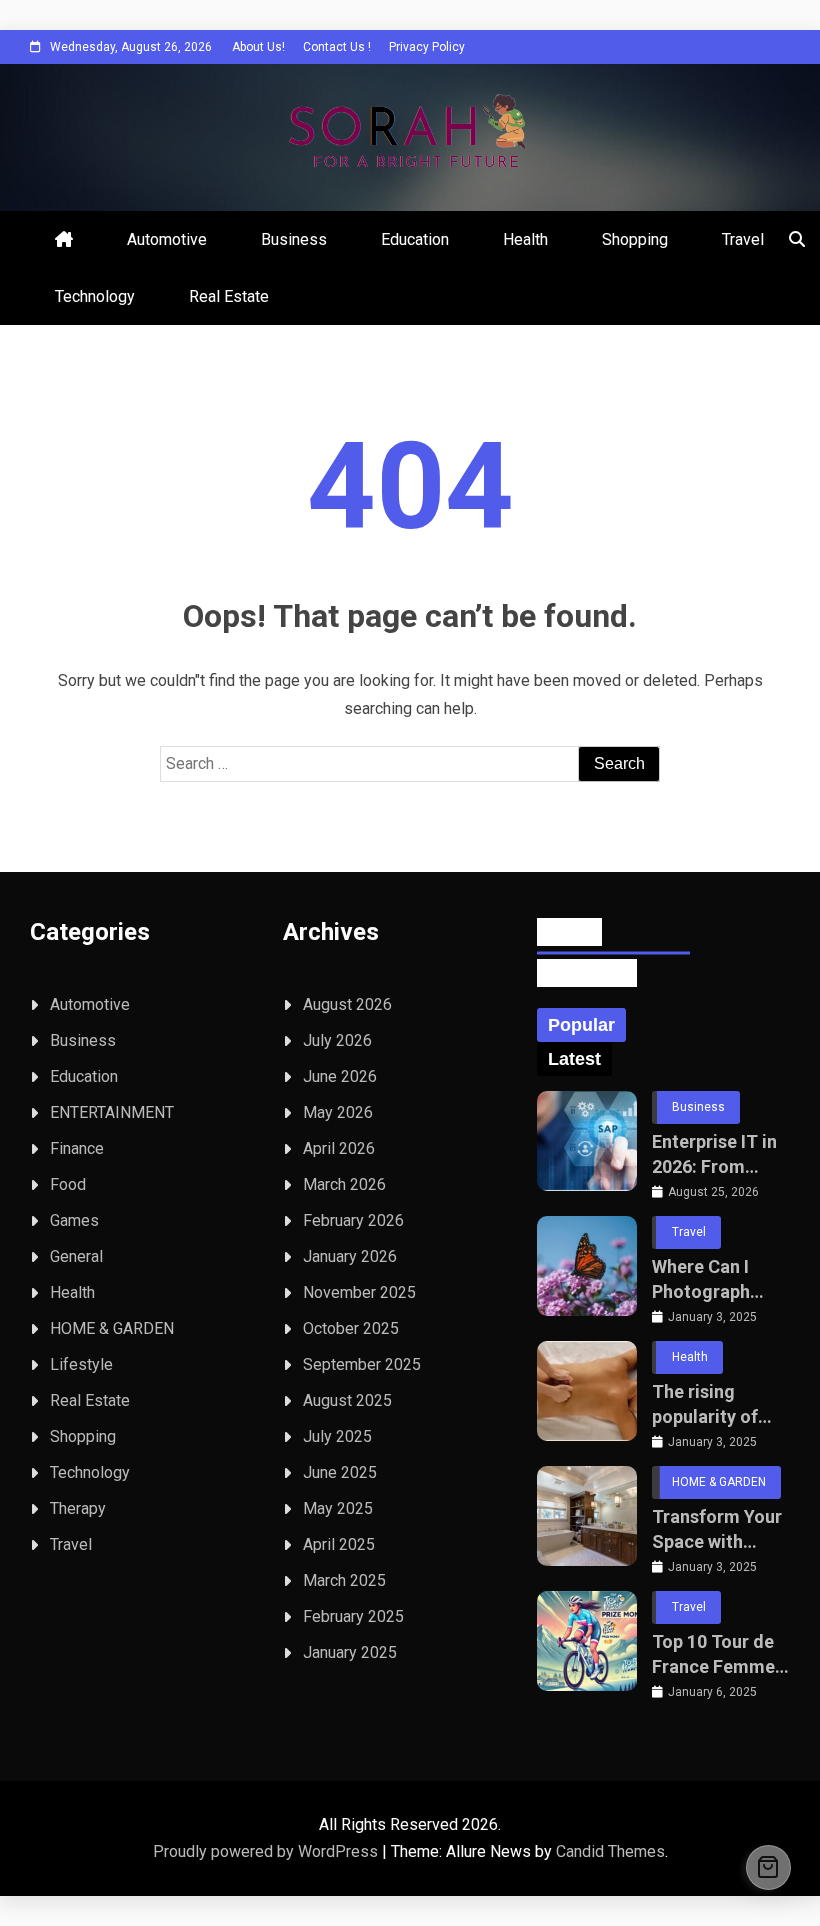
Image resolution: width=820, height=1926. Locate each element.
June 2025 (340, 1472)
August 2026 (347, 1004)
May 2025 (338, 1508)
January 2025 (350, 1652)
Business (294, 239)
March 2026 (344, 1184)
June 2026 (340, 1076)
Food (68, 1184)
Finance (77, 1148)
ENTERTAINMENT (112, 1112)
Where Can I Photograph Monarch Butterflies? (701, 1280)
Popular (581, 1025)
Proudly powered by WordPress (267, 1851)
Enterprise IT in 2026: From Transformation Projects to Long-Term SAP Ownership (718, 1155)
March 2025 (344, 1580)
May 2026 (338, 1112)
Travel (743, 239)
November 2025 (359, 1292)
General (76, 1256)
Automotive (167, 239)
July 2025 (337, 1436)
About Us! (258, 47)
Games (74, 1220)
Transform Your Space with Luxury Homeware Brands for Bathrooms (717, 1530)
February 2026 (353, 1220)
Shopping (635, 239)
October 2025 (351, 1328)
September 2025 (362, 1364)
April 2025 (339, 1544)
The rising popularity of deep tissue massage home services (715, 1405)
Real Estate (229, 296)
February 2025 (353, 1616)
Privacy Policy (427, 47)
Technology (95, 296)
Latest (574, 1059)
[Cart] (768, 1867)
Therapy (78, 1508)
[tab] (581, 1025)
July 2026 (337, 1040)
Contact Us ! (337, 47)
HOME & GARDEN (112, 1328)
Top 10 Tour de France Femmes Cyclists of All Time (718, 1655)
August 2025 (347, 1400)
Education (415, 239)
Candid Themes (610, 1851)
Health (525, 239)
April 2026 (339, 1148)
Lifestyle (81, 1364)
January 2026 (350, 1256)
